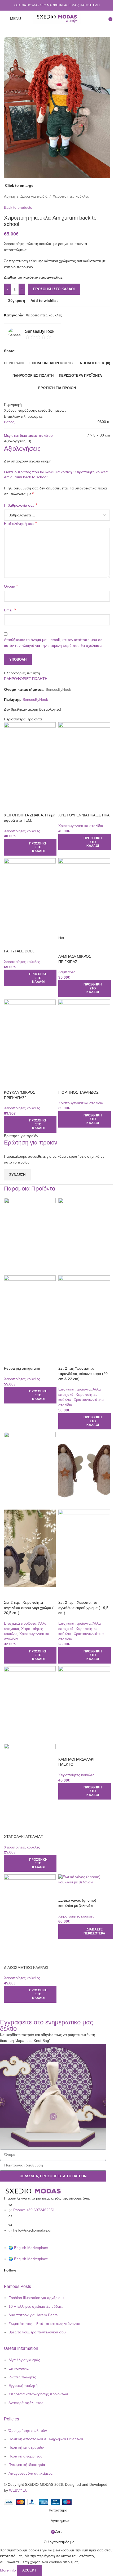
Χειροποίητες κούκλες (22, 831)
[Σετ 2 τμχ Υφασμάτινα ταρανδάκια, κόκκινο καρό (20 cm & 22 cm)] (84, 1236)
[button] (30, 847)
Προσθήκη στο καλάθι (54, 289)
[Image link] (33, 2191)
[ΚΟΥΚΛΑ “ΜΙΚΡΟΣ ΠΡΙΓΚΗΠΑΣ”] (30, 1038)
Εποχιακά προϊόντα (74, 1389)
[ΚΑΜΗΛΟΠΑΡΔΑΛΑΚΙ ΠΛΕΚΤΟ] (84, 1705)
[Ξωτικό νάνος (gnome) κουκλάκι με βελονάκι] (84, 1879)
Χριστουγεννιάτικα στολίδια (81, 826)
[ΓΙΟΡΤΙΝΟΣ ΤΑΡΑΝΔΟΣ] (84, 1038)
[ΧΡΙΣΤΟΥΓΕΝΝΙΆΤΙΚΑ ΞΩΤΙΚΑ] (84, 761)
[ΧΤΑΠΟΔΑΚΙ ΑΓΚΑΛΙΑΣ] (30, 1705)
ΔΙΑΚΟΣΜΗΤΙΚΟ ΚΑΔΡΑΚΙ (26, 1968)
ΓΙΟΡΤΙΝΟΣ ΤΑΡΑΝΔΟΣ (78, 1092)
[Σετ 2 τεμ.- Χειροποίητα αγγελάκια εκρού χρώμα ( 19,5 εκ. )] (84, 1470)
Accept (29, 2570)
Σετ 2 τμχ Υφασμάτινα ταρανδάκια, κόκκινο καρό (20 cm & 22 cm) (83, 1373)
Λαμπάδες (67, 972)
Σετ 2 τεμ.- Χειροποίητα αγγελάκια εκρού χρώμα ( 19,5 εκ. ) (83, 1608)
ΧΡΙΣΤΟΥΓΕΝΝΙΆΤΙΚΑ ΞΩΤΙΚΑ (84, 815)
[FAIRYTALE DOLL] (30, 897)
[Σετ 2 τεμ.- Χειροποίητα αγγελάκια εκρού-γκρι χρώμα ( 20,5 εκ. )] (30, 1470)
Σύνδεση (17, 1175)
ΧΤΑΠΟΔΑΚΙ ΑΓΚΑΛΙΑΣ (23, 1837)
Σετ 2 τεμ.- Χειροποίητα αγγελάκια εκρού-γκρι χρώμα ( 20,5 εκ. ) (29, 1608)
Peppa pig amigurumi (22, 1368)
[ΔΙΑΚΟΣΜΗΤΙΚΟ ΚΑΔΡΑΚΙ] (30, 1913)
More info (8, 2570)
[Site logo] (57, 18)
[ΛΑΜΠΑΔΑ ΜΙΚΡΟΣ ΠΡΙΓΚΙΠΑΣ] (84, 897)
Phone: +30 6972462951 (34, 2210)
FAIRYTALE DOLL (19, 951)
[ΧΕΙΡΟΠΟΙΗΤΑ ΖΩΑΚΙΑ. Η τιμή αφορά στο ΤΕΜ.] (30, 761)
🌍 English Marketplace (28, 2248)
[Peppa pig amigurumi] (30, 1236)
